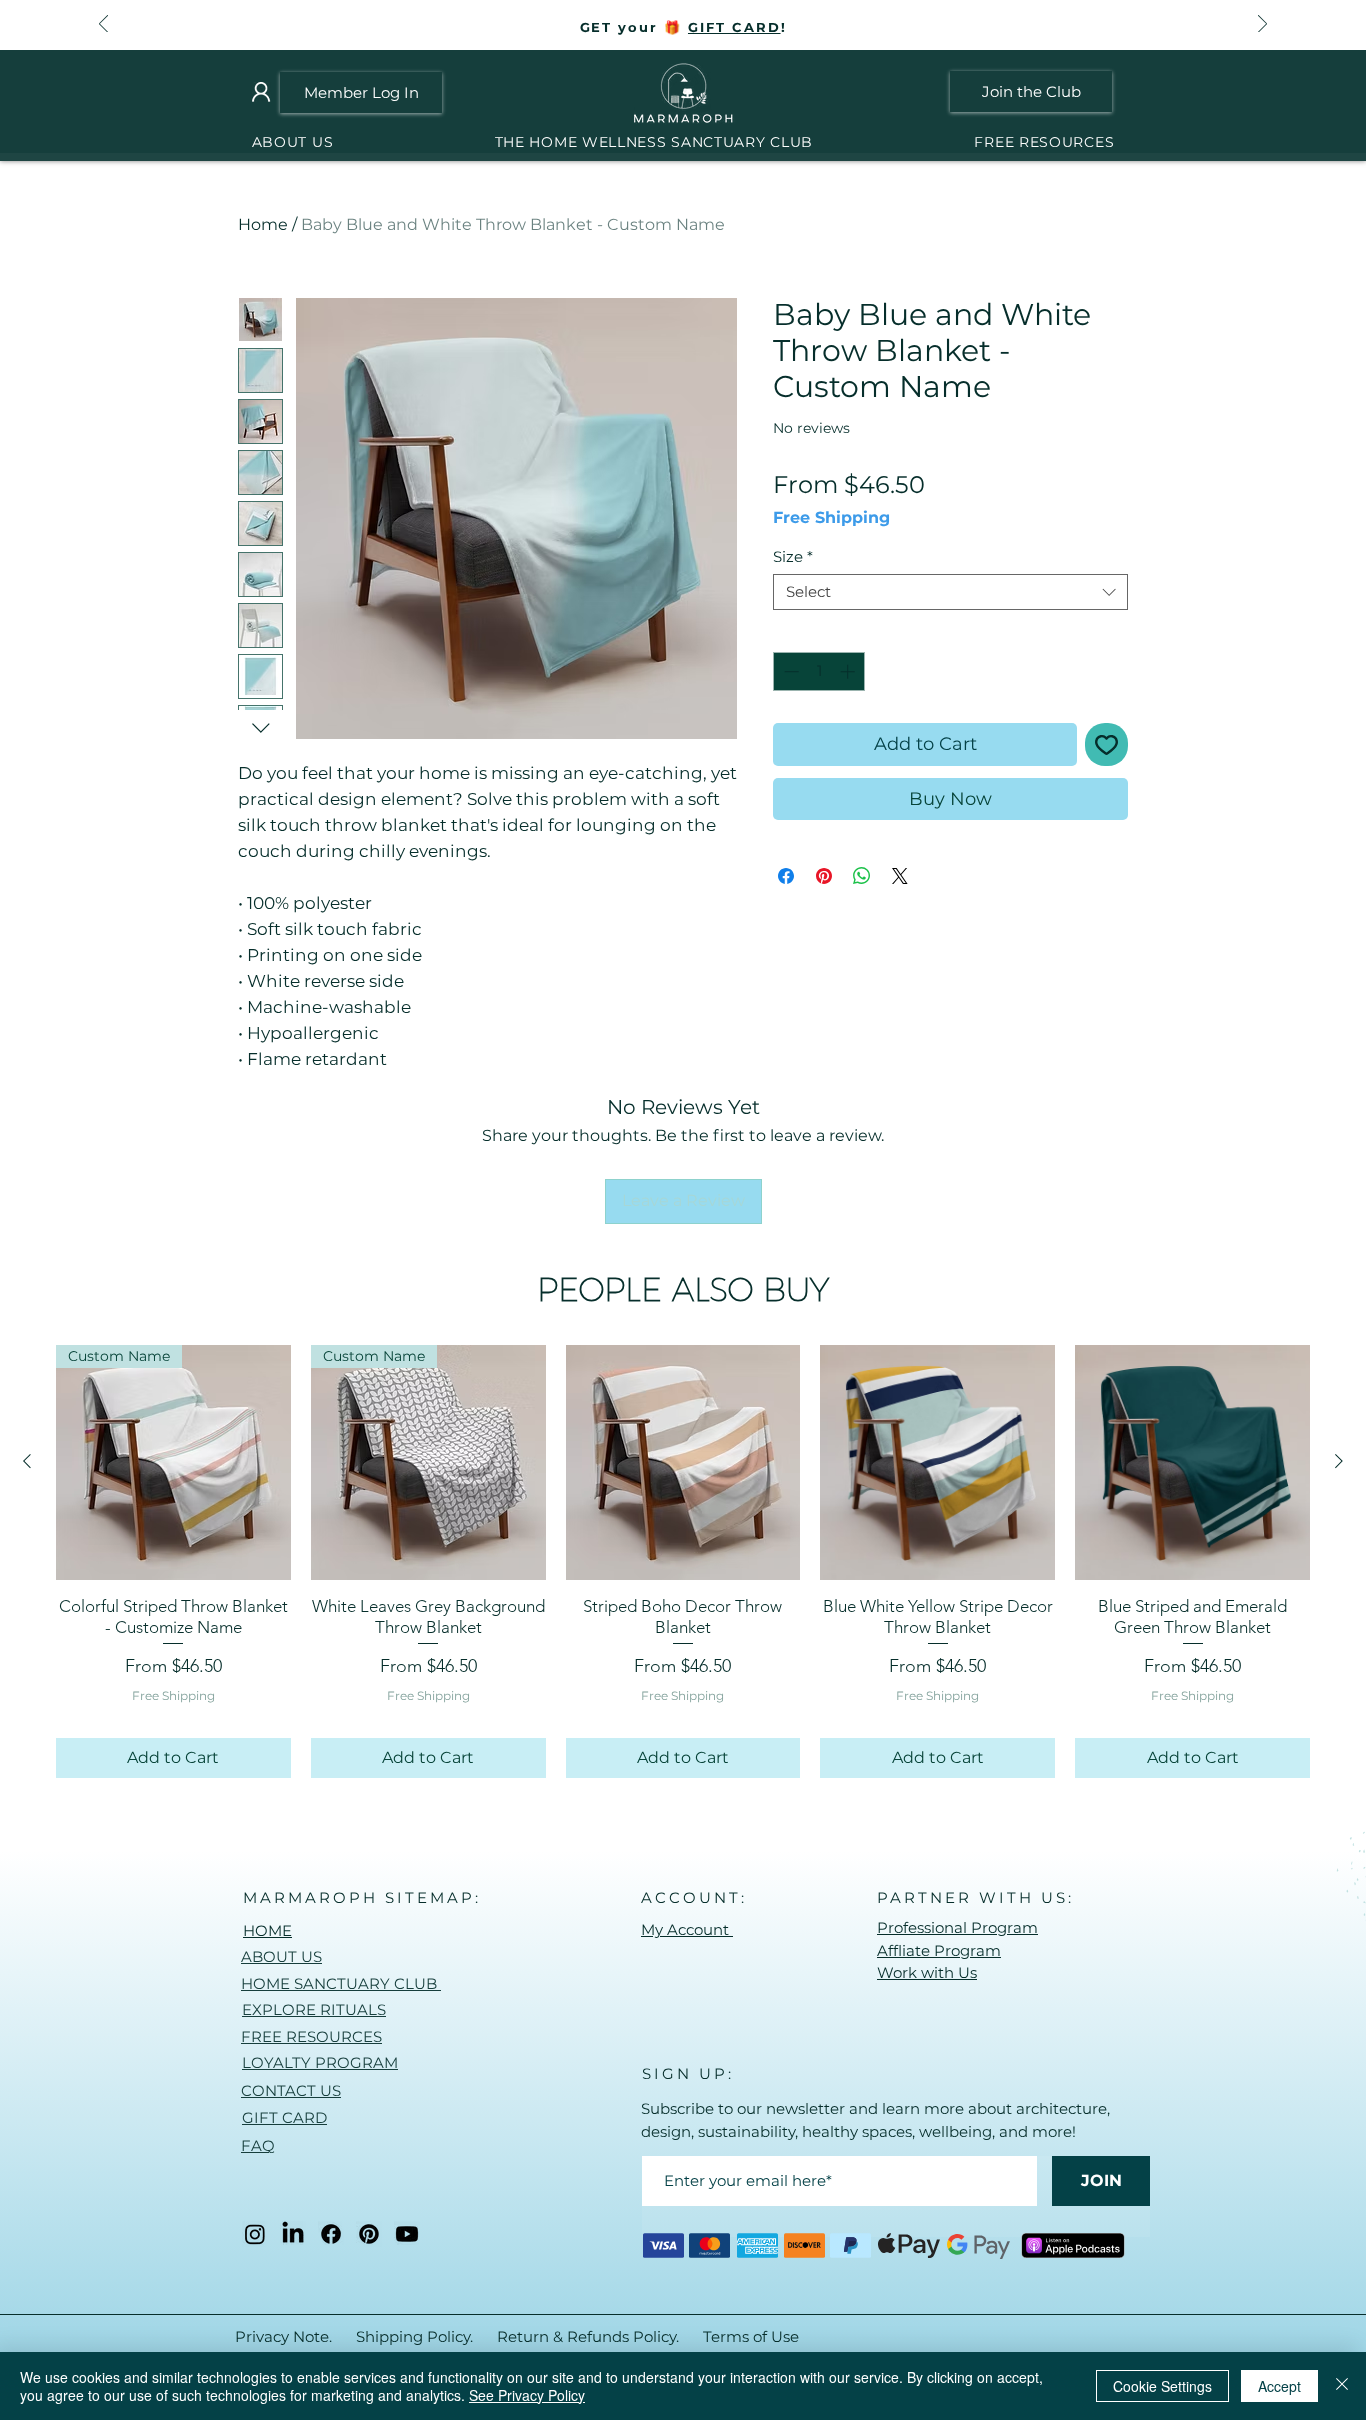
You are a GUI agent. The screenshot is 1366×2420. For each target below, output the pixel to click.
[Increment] (849, 671)
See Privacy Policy (527, 2395)
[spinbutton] (819, 671)
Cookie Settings (1162, 2386)
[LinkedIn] (293, 2234)
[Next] (1262, 25)
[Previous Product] (27, 1461)
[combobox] (950, 592)
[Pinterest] (369, 2234)
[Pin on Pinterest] (824, 876)
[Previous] (103, 25)
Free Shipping (831, 517)
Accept (1279, 2386)
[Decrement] (789, 671)
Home (263, 224)
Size (793, 557)
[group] (683, 1561)
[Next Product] (1339, 1461)
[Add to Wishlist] (1106, 744)
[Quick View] (683, 1462)
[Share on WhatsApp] (862, 876)
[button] (654, 142)
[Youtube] (407, 2234)
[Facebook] (331, 2234)
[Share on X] (900, 876)
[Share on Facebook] (786, 876)
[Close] (1342, 2386)
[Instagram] (255, 2234)
